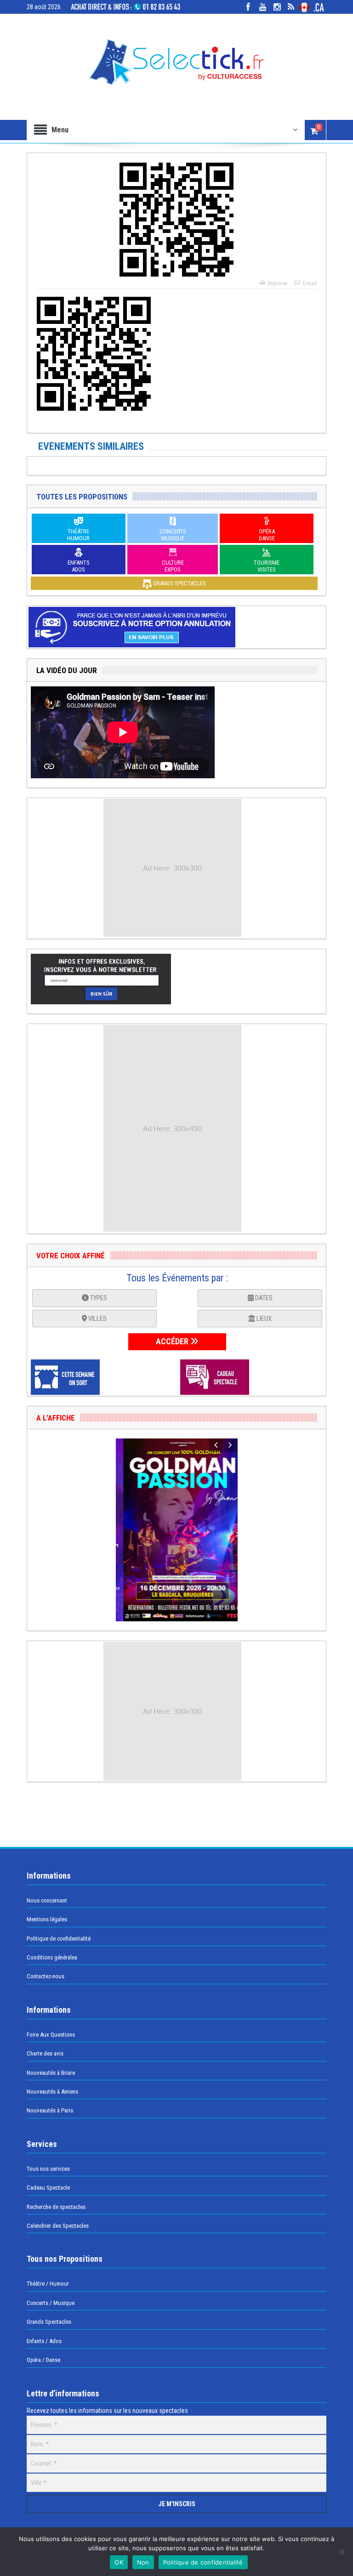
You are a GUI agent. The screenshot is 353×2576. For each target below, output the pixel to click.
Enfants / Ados (44, 2341)
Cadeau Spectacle (48, 2188)
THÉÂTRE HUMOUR (78, 535)
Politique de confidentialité (59, 1939)
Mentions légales (47, 1919)
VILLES (97, 1319)
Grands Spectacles (49, 2322)
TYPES (98, 1298)
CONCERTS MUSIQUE (173, 535)
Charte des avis (45, 2053)
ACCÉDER (173, 1341)
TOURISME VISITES (267, 566)
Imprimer (278, 283)
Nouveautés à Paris (50, 2110)
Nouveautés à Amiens (52, 2092)
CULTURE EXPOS (173, 566)
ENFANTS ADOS (79, 566)
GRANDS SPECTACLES (179, 583)
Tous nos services (48, 2169)
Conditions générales (52, 1957)
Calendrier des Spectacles (58, 2226)
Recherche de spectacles (56, 2207)
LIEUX (263, 1319)
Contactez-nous (46, 1976)
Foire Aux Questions (51, 2035)
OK (119, 2562)
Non (143, 2562)
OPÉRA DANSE (267, 535)
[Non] (342, 2552)
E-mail (310, 283)
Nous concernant (47, 1900)
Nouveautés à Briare (51, 2073)
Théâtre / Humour (48, 2284)
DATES (263, 1298)
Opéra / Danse (43, 2360)
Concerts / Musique (51, 2303)
